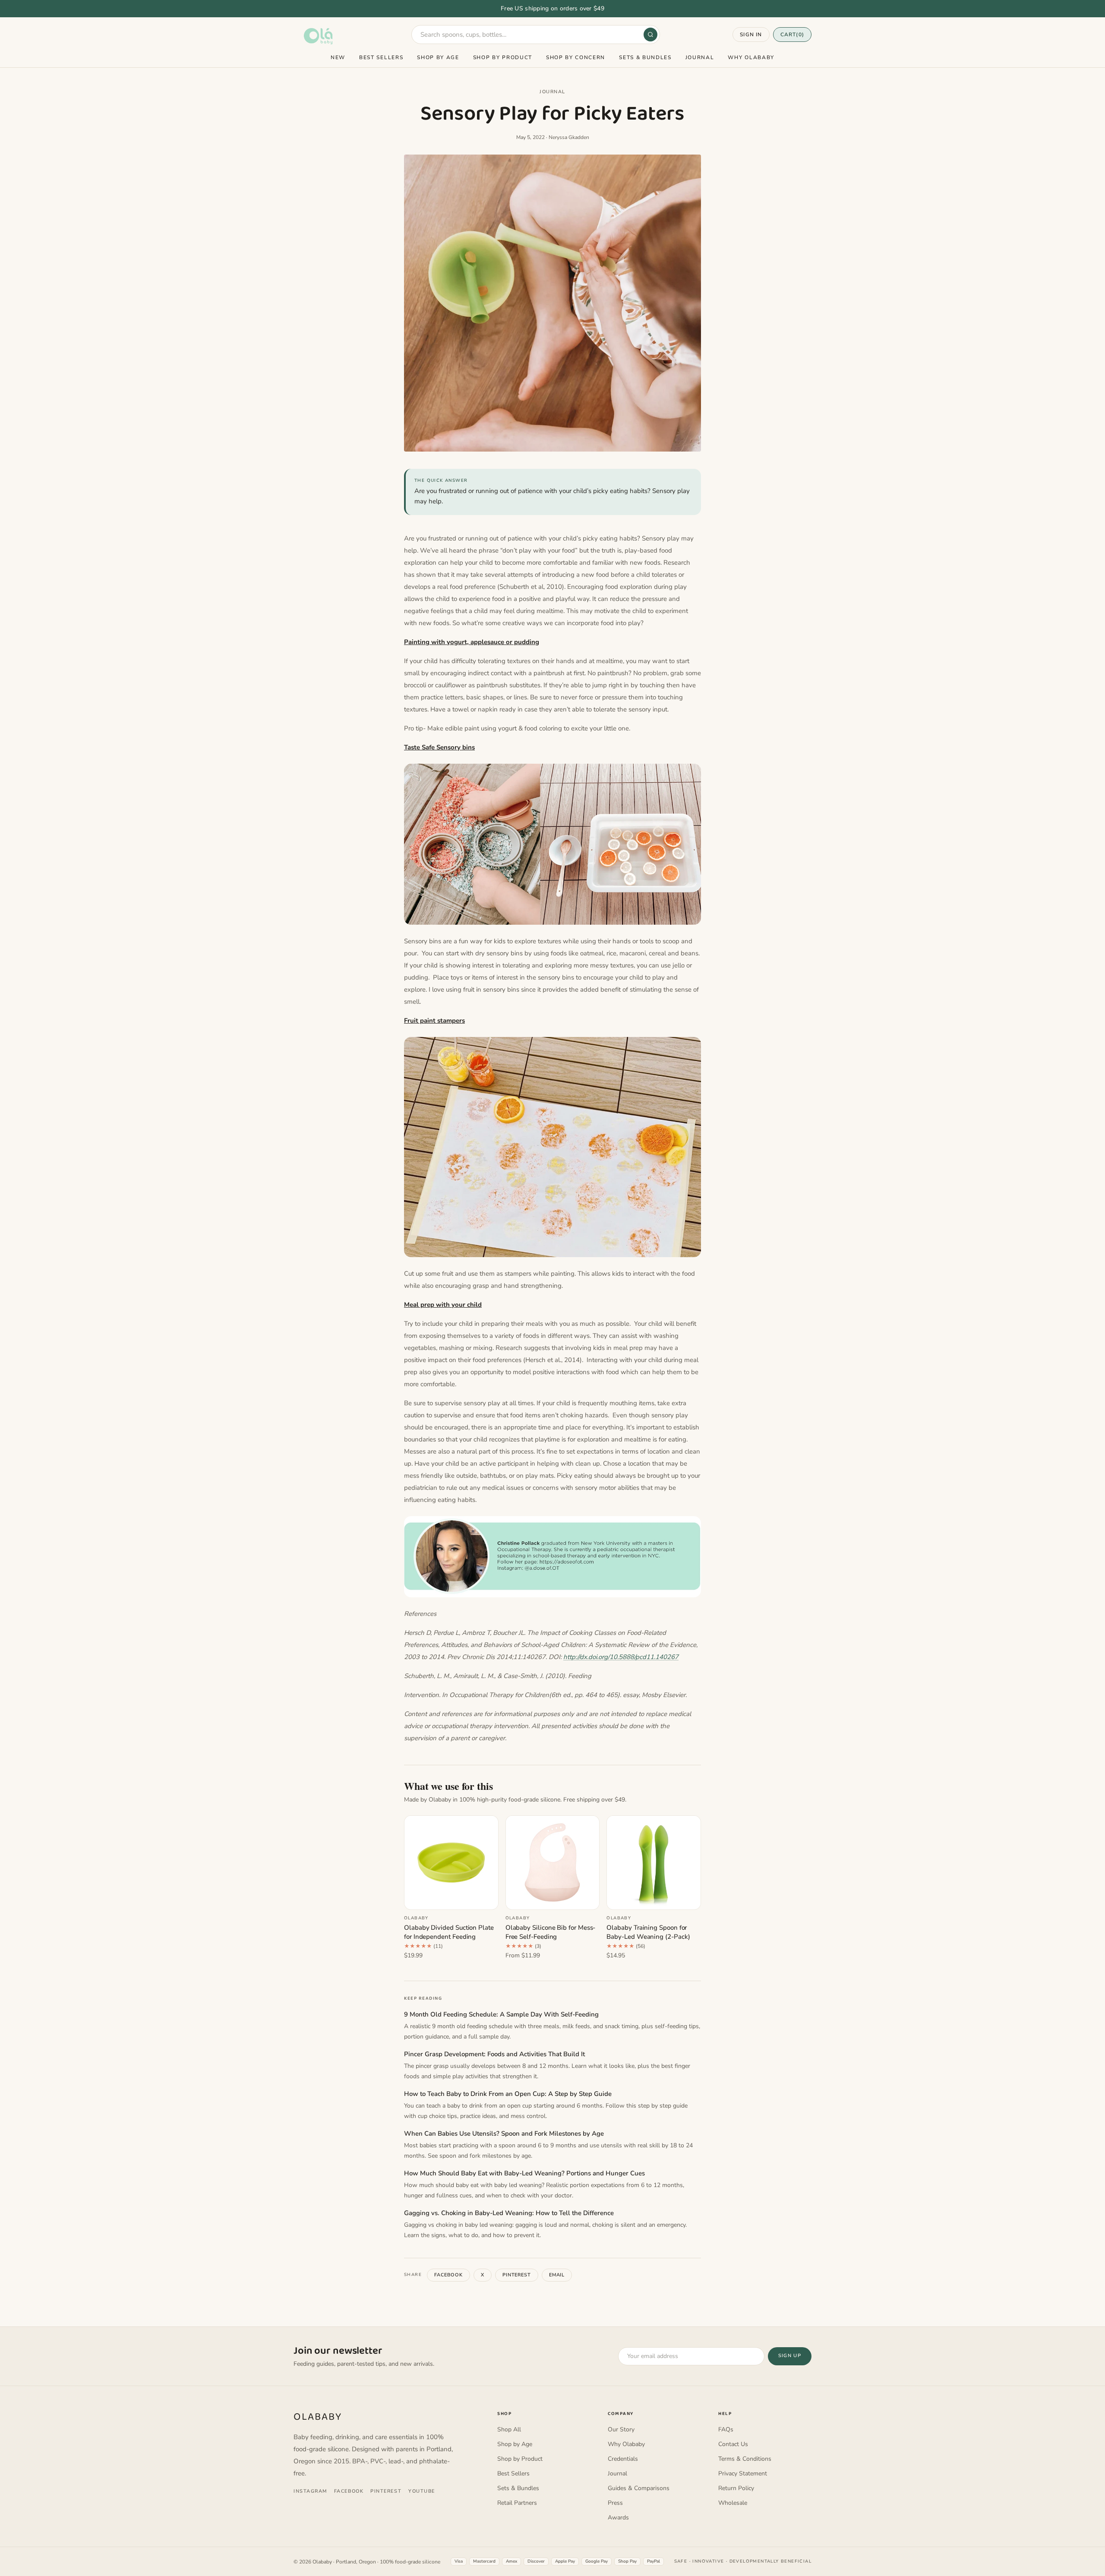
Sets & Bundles (645, 57)
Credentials (623, 2459)
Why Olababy (751, 57)
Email (557, 2275)
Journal (700, 57)
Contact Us (733, 2444)
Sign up (790, 2356)
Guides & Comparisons (639, 2488)
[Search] (650, 35)
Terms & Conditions (745, 2459)
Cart (792, 35)
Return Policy (736, 2488)
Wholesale (733, 2503)
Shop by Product (503, 57)
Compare (477, 1826)
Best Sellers (381, 57)
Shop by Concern (576, 57)
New (338, 57)
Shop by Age (438, 57)
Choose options (451, 1898)
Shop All (509, 2429)
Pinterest (517, 2275)
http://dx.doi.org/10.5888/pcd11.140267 (621, 1657)
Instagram (310, 2491)
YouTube (422, 2491)
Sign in (751, 35)
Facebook (448, 2275)
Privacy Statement (743, 2473)
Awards (618, 2518)
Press (615, 2503)
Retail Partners (517, 2503)
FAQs (726, 2429)
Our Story (621, 2429)
